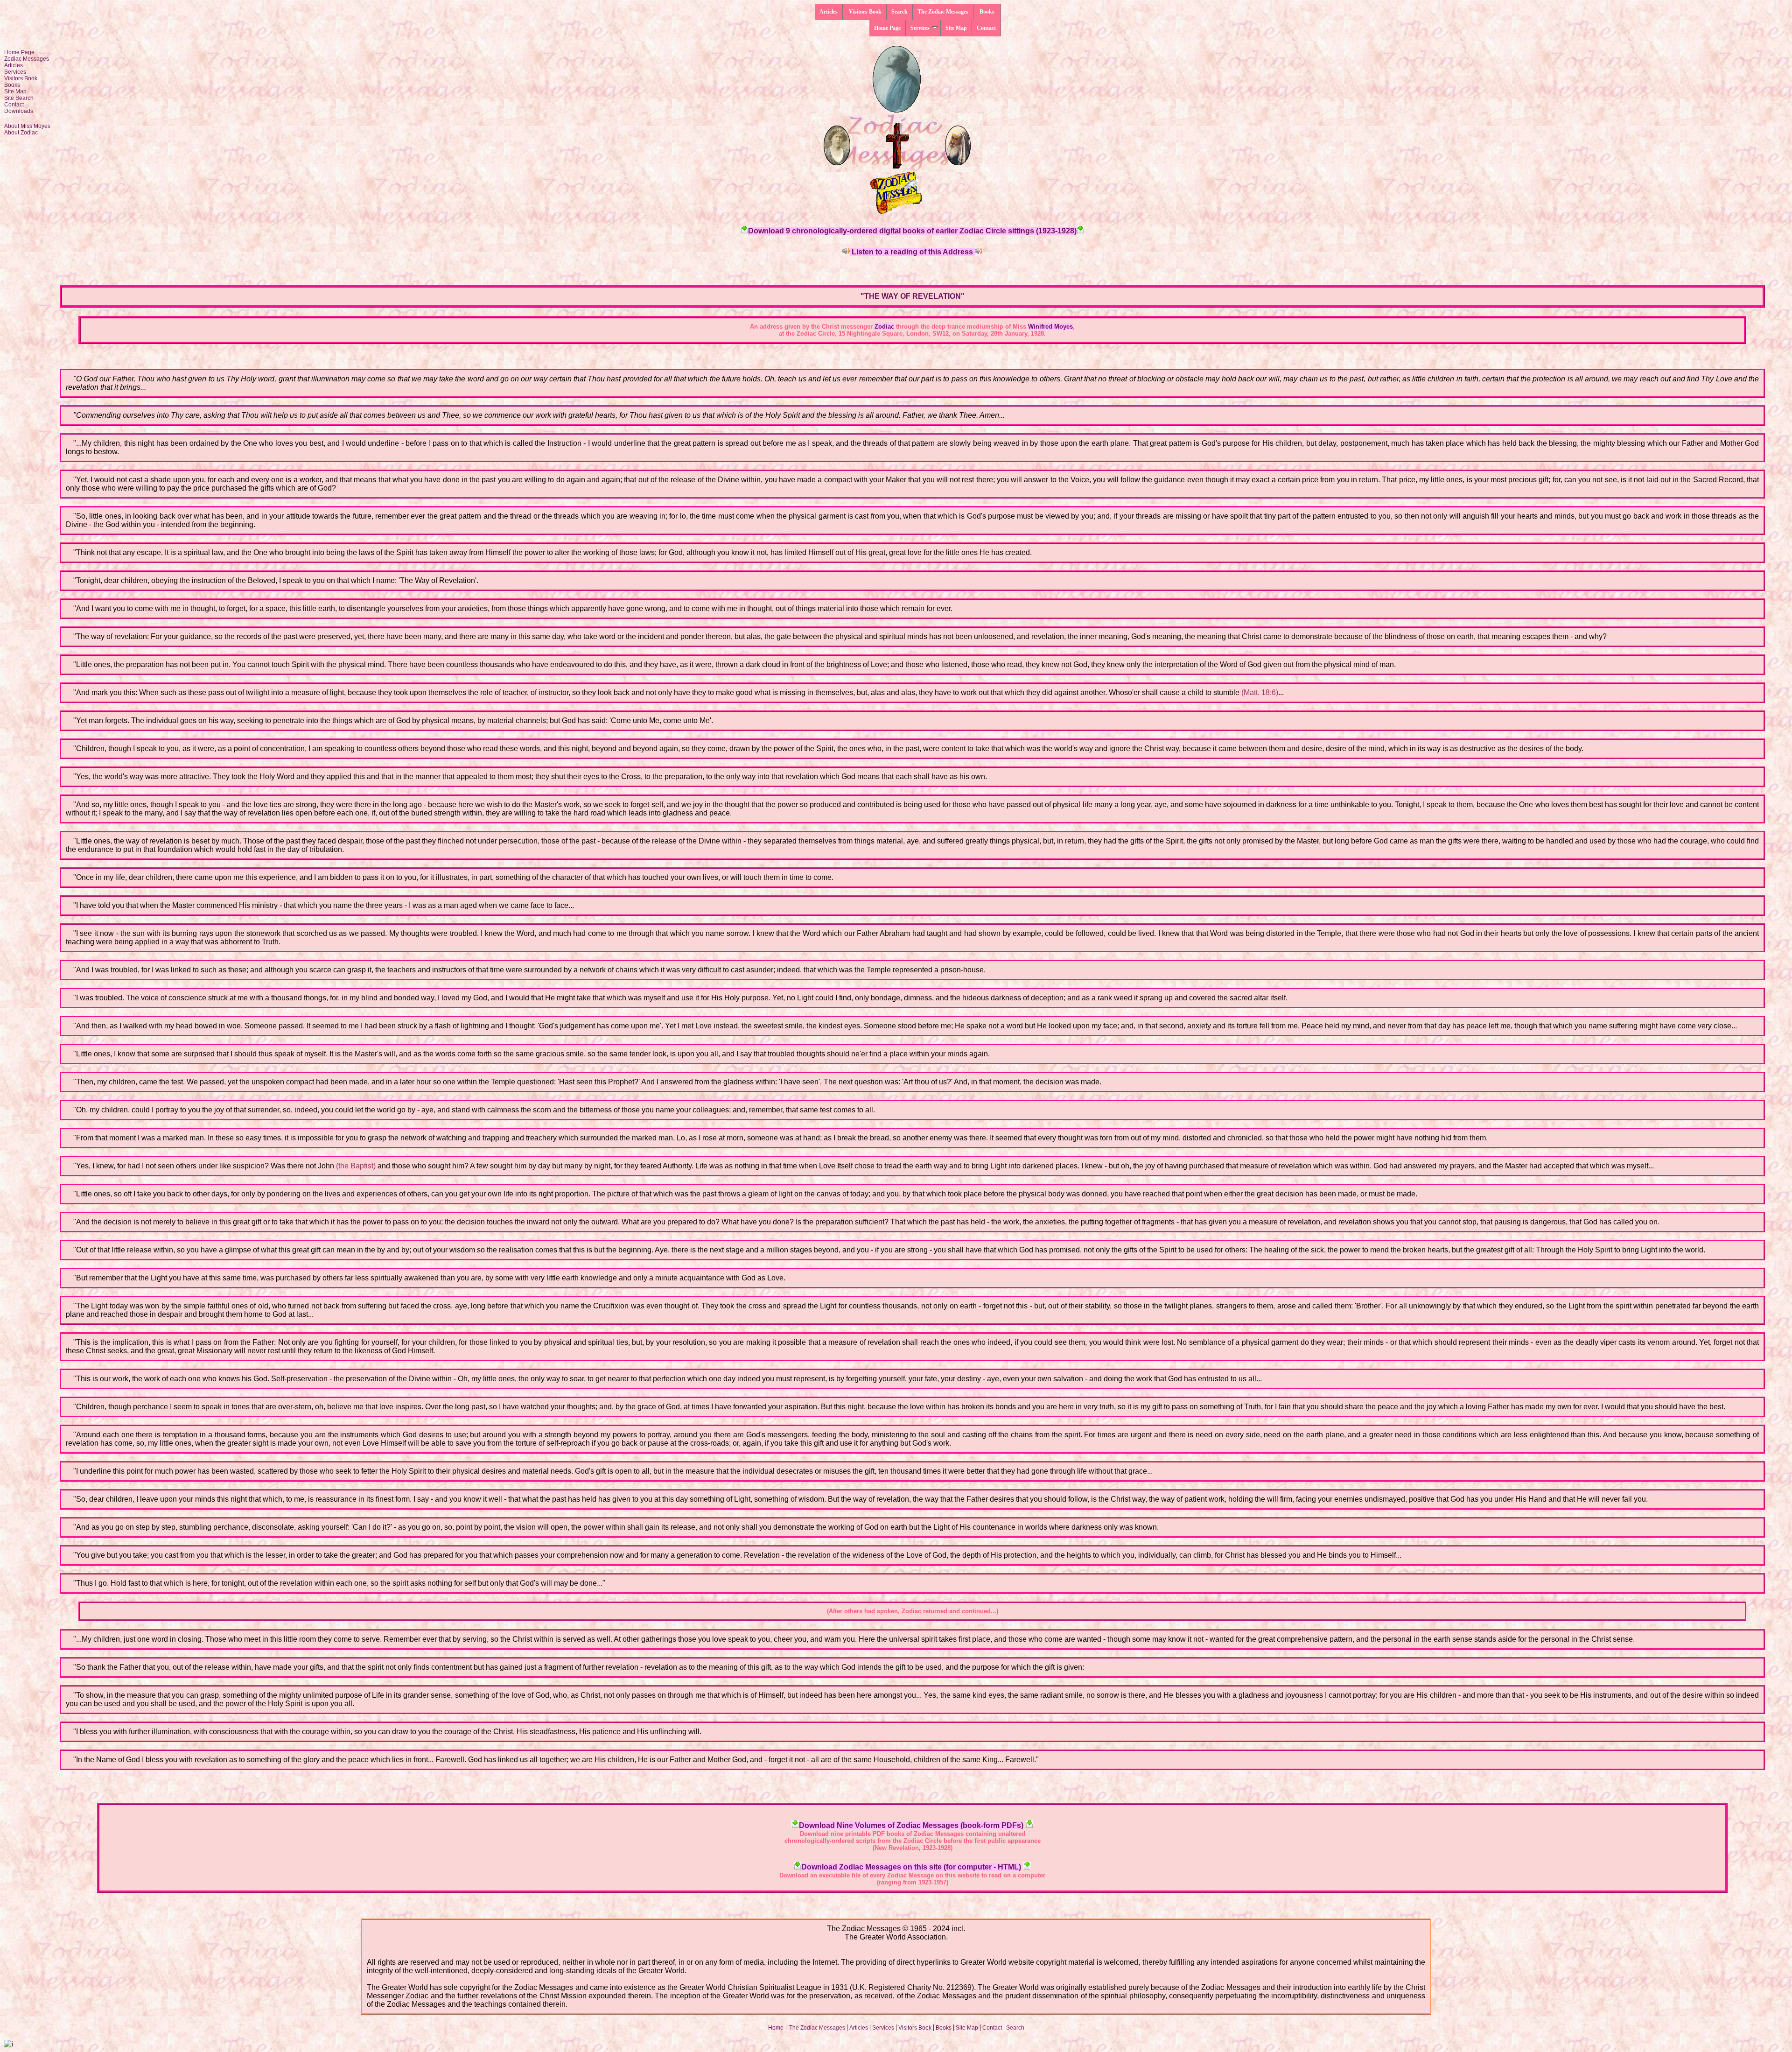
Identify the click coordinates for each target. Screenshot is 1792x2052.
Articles (829, 12)
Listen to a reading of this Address (912, 252)
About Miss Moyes (27, 126)
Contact (986, 28)
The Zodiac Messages (943, 12)
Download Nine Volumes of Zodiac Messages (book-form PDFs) (911, 1825)
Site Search (19, 98)
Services (920, 28)
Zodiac (884, 327)
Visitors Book (864, 12)
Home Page (887, 28)
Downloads (19, 111)
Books (987, 12)
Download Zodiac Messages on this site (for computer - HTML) (911, 1867)
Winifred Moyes (1050, 327)
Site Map (956, 28)
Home (777, 2028)
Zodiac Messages (27, 59)
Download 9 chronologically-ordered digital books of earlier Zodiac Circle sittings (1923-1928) (912, 231)
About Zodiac (21, 133)
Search (899, 12)
